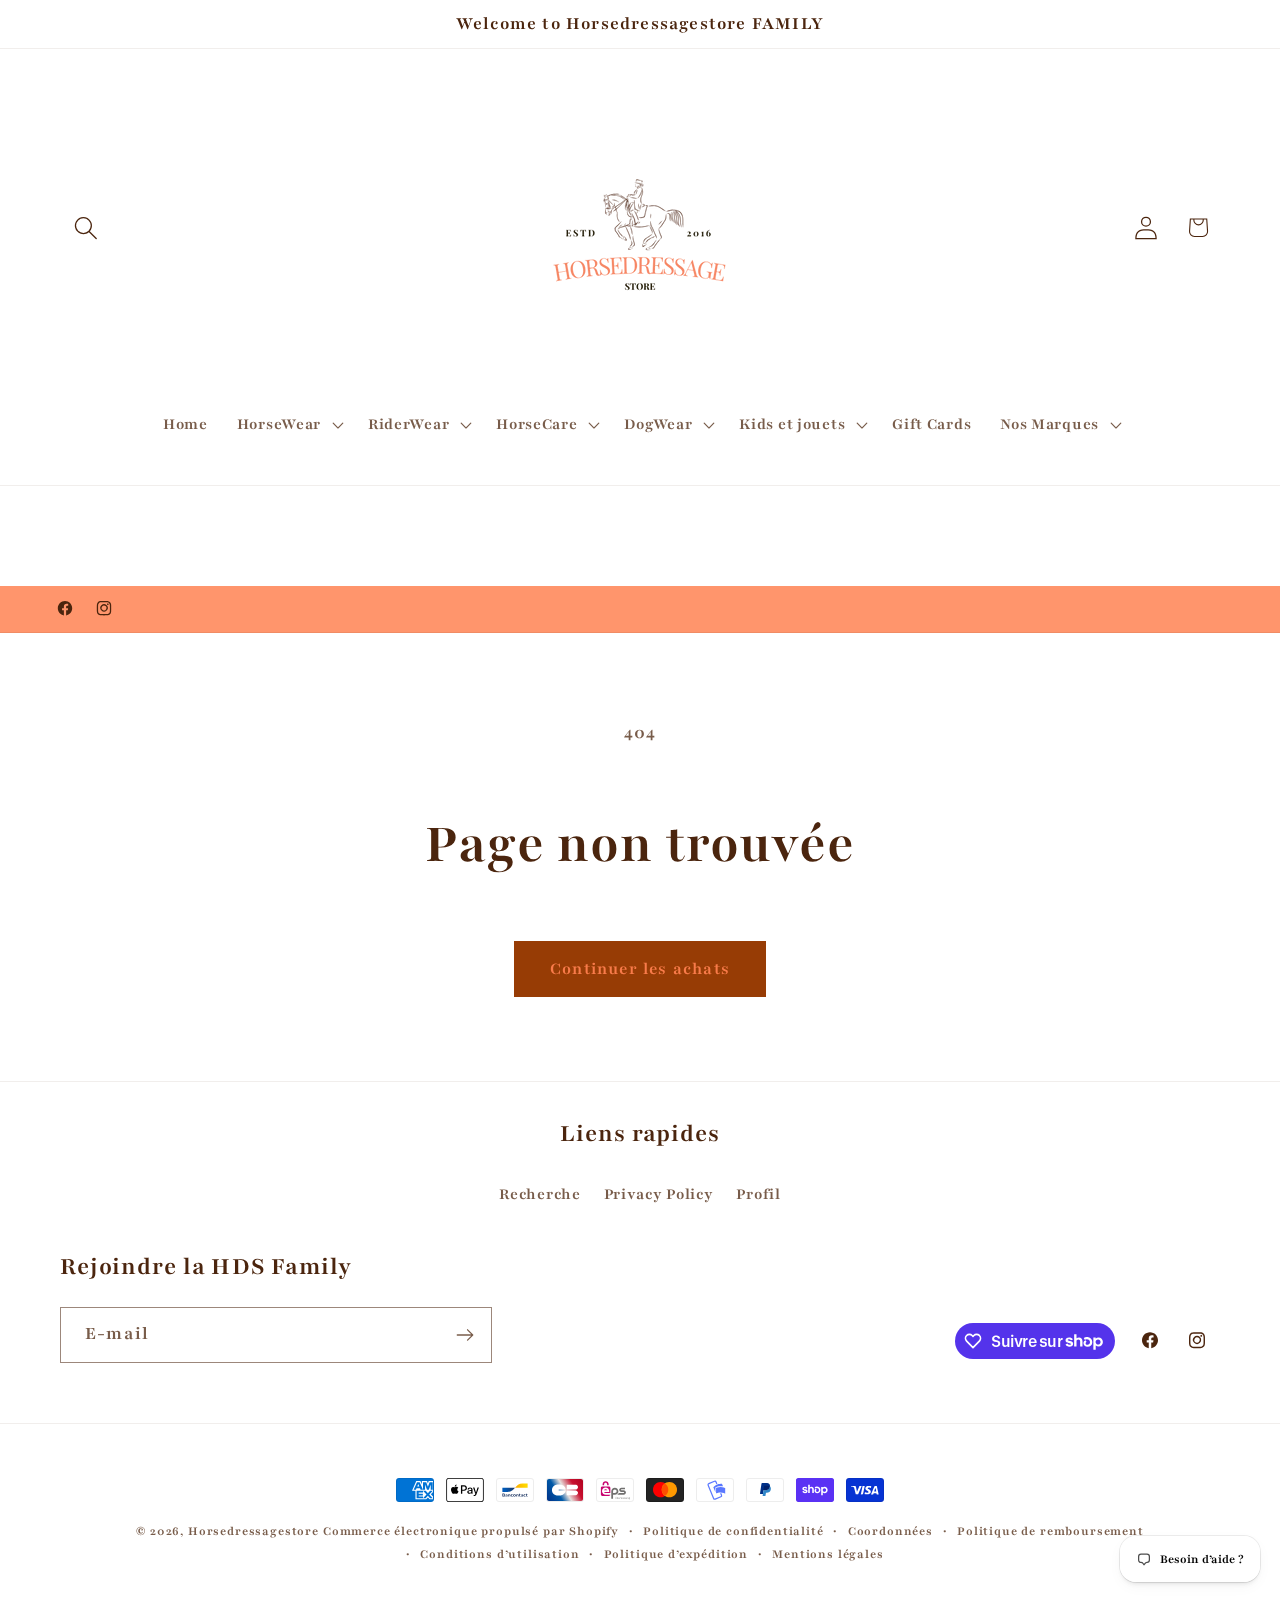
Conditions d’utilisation (499, 1554)
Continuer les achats (640, 969)
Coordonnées (890, 1531)
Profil (758, 1194)
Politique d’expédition (676, 1554)
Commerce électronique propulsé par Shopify (471, 1531)
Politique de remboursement (1050, 1531)
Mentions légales (827, 1554)
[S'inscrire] (464, 1335)
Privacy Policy (659, 1194)
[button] (86, 227)
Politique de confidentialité (733, 1531)
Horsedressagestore (253, 1531)
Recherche (539, 1194)
